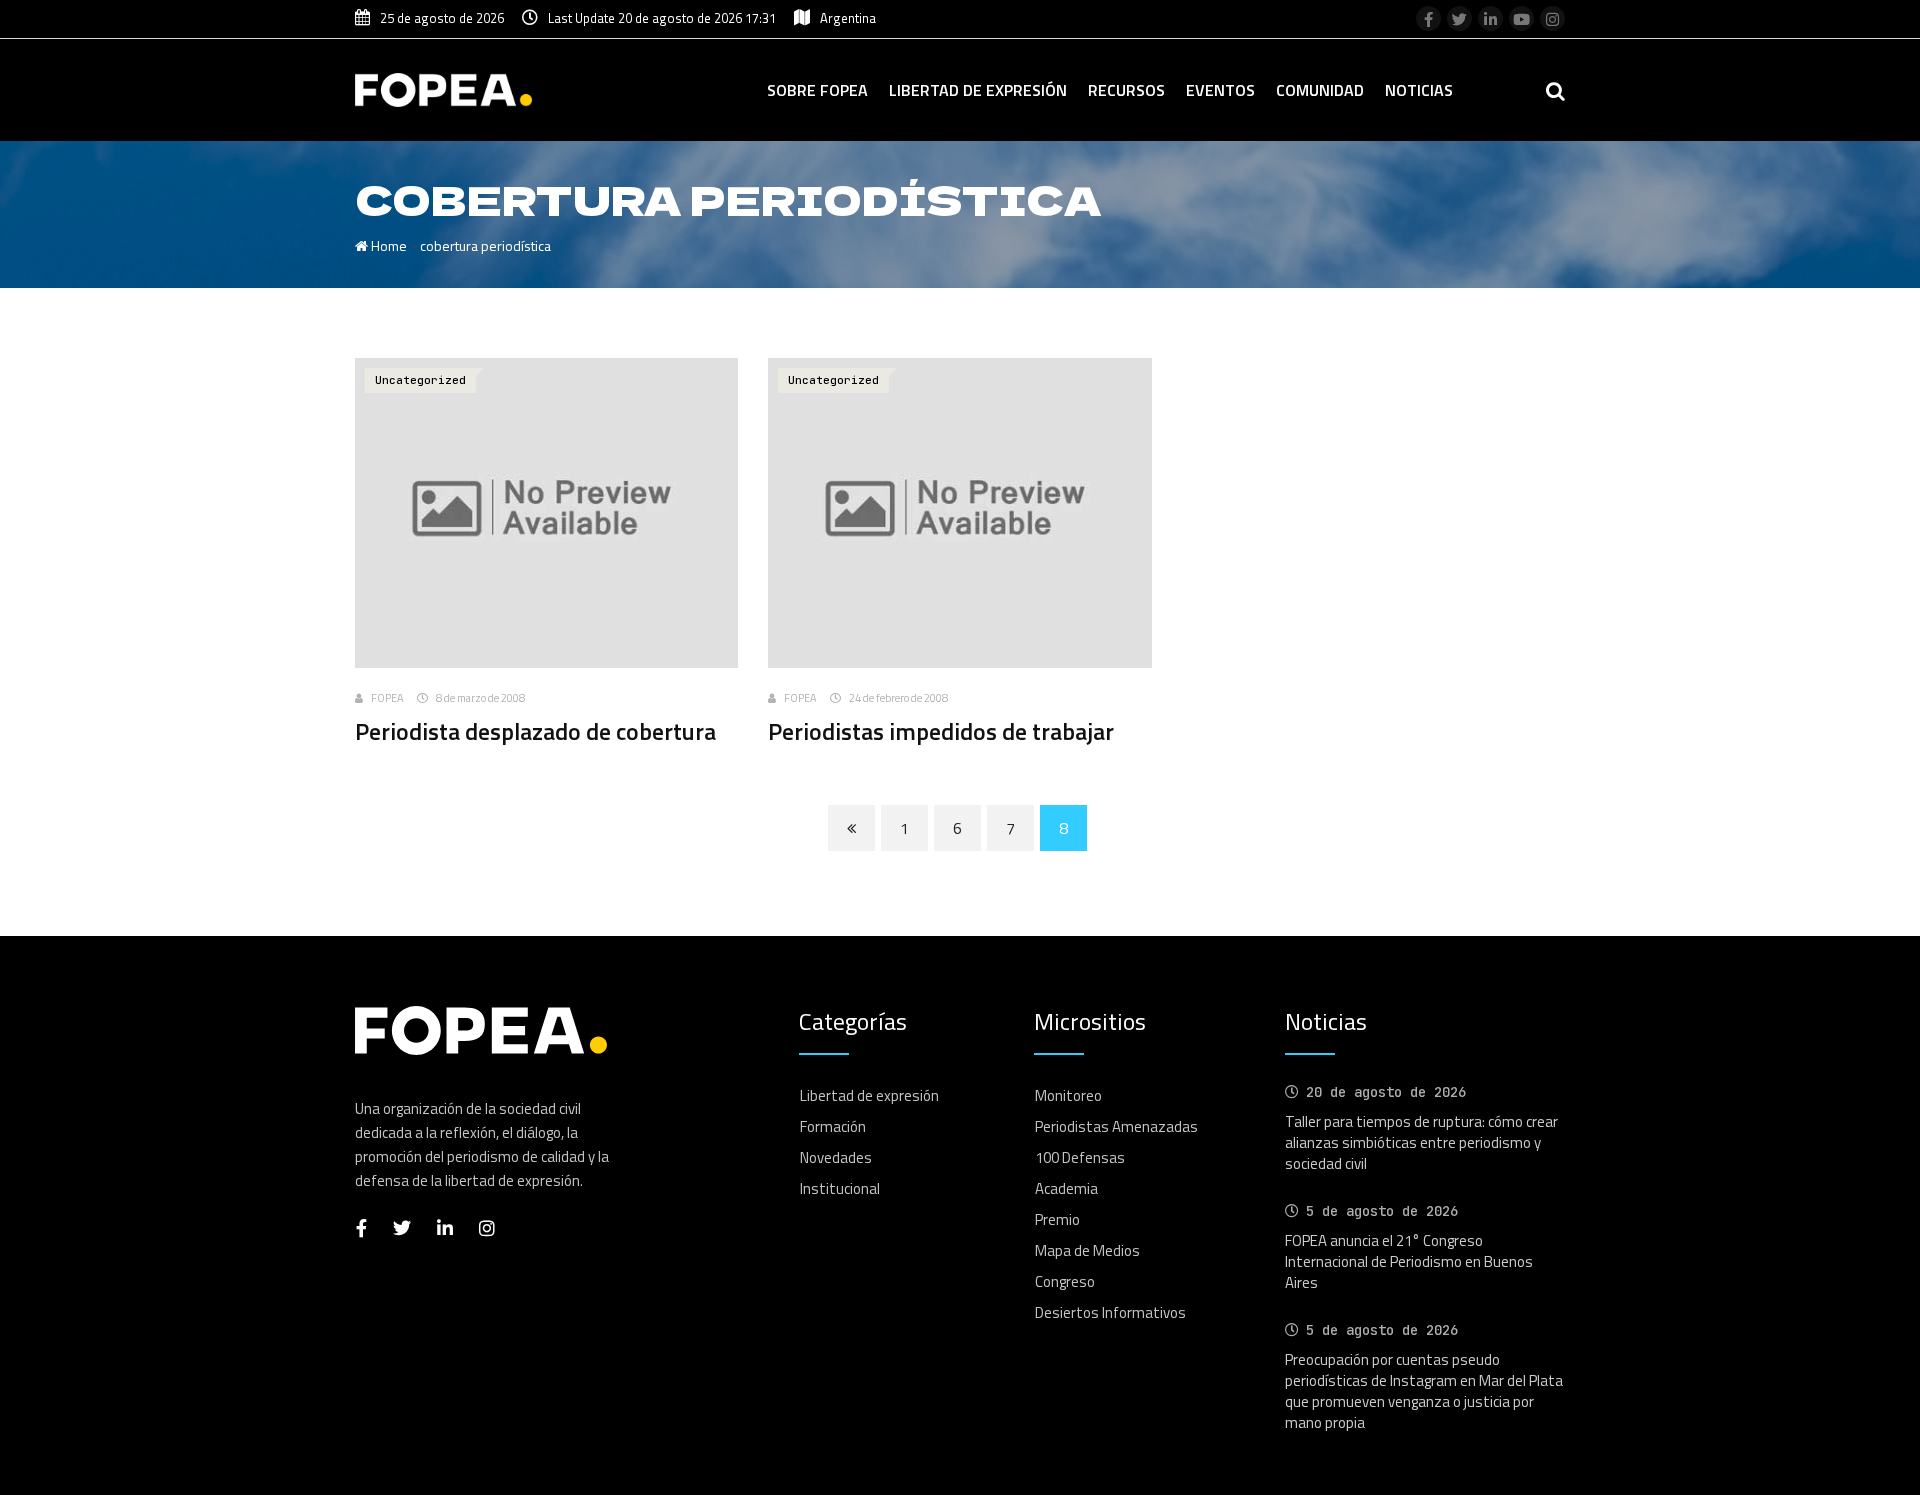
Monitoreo (1068, 1095)
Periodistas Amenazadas (1116, 1126)
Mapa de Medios (1087, 1250)
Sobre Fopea (817, 90)
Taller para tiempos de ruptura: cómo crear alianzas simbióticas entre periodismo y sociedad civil (1421, 1142)
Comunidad (1320, 90)
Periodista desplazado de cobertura (535, 731)
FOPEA (387, 698)
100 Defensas (1080, 1157)
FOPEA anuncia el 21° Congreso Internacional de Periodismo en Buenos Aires (1409, 1261)
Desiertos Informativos (1110, 1312)
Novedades (836, 1157)
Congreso (1065, 1281)
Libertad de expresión (978, 90)
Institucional (840, 1188)
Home (387, 245)
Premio (1057, 1219)
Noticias (1419, 90)
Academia (1066, 1188)
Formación (833, 1126)
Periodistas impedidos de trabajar (941, 731)
